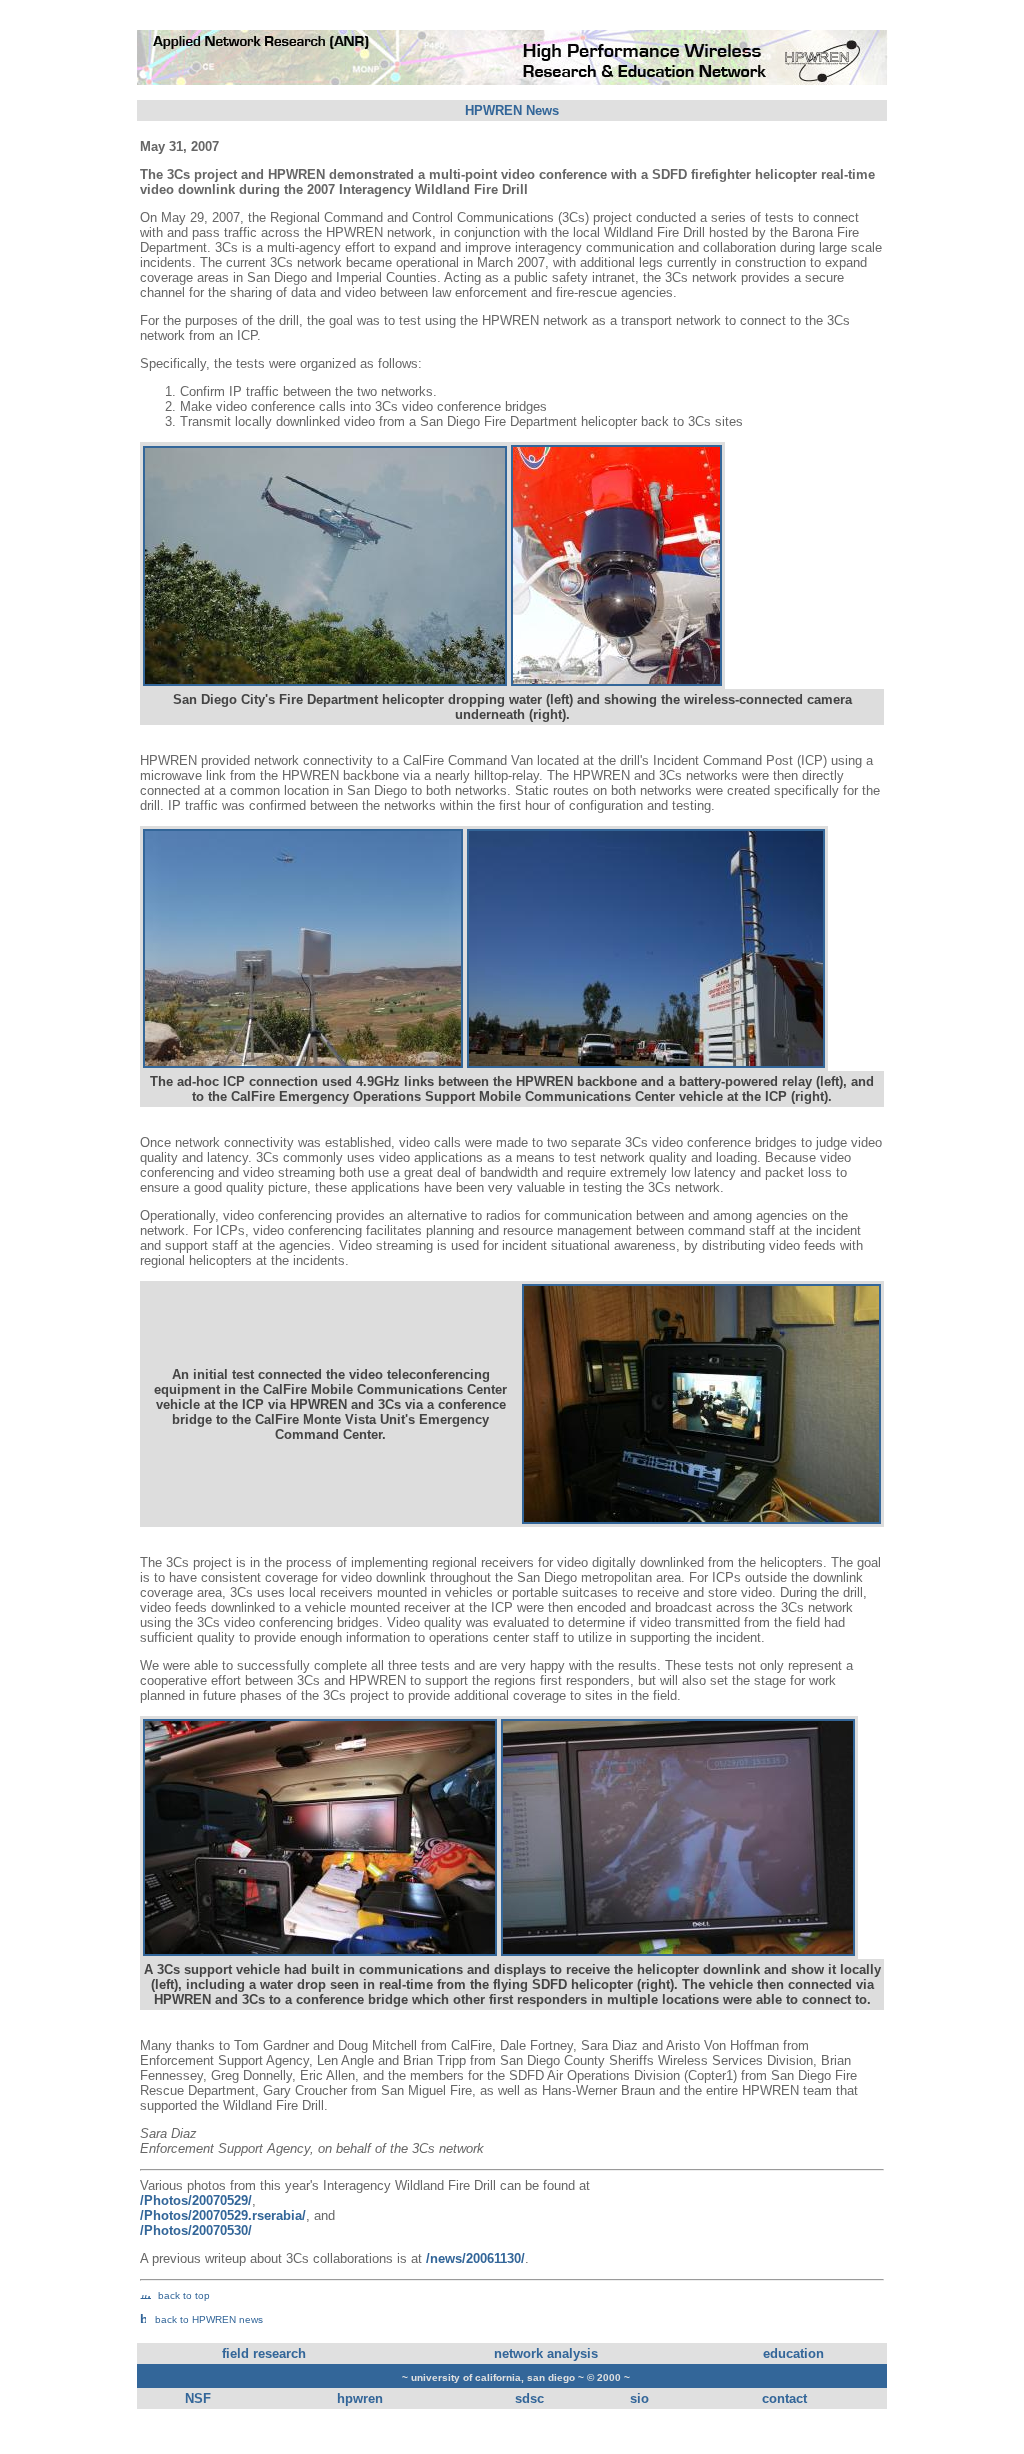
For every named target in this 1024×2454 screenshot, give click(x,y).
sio (639, 2398)
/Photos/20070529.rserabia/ (223, 2215)
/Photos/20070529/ (196, 2200)
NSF (198, 2398)
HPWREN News (512, 110)
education (793, 2353)
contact (784, 2398)
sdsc (529, 2398)
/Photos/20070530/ (196, 2230)
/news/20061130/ (475, 2258)
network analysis (546, 2353)
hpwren (360, 2398)
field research (264, 2353)
